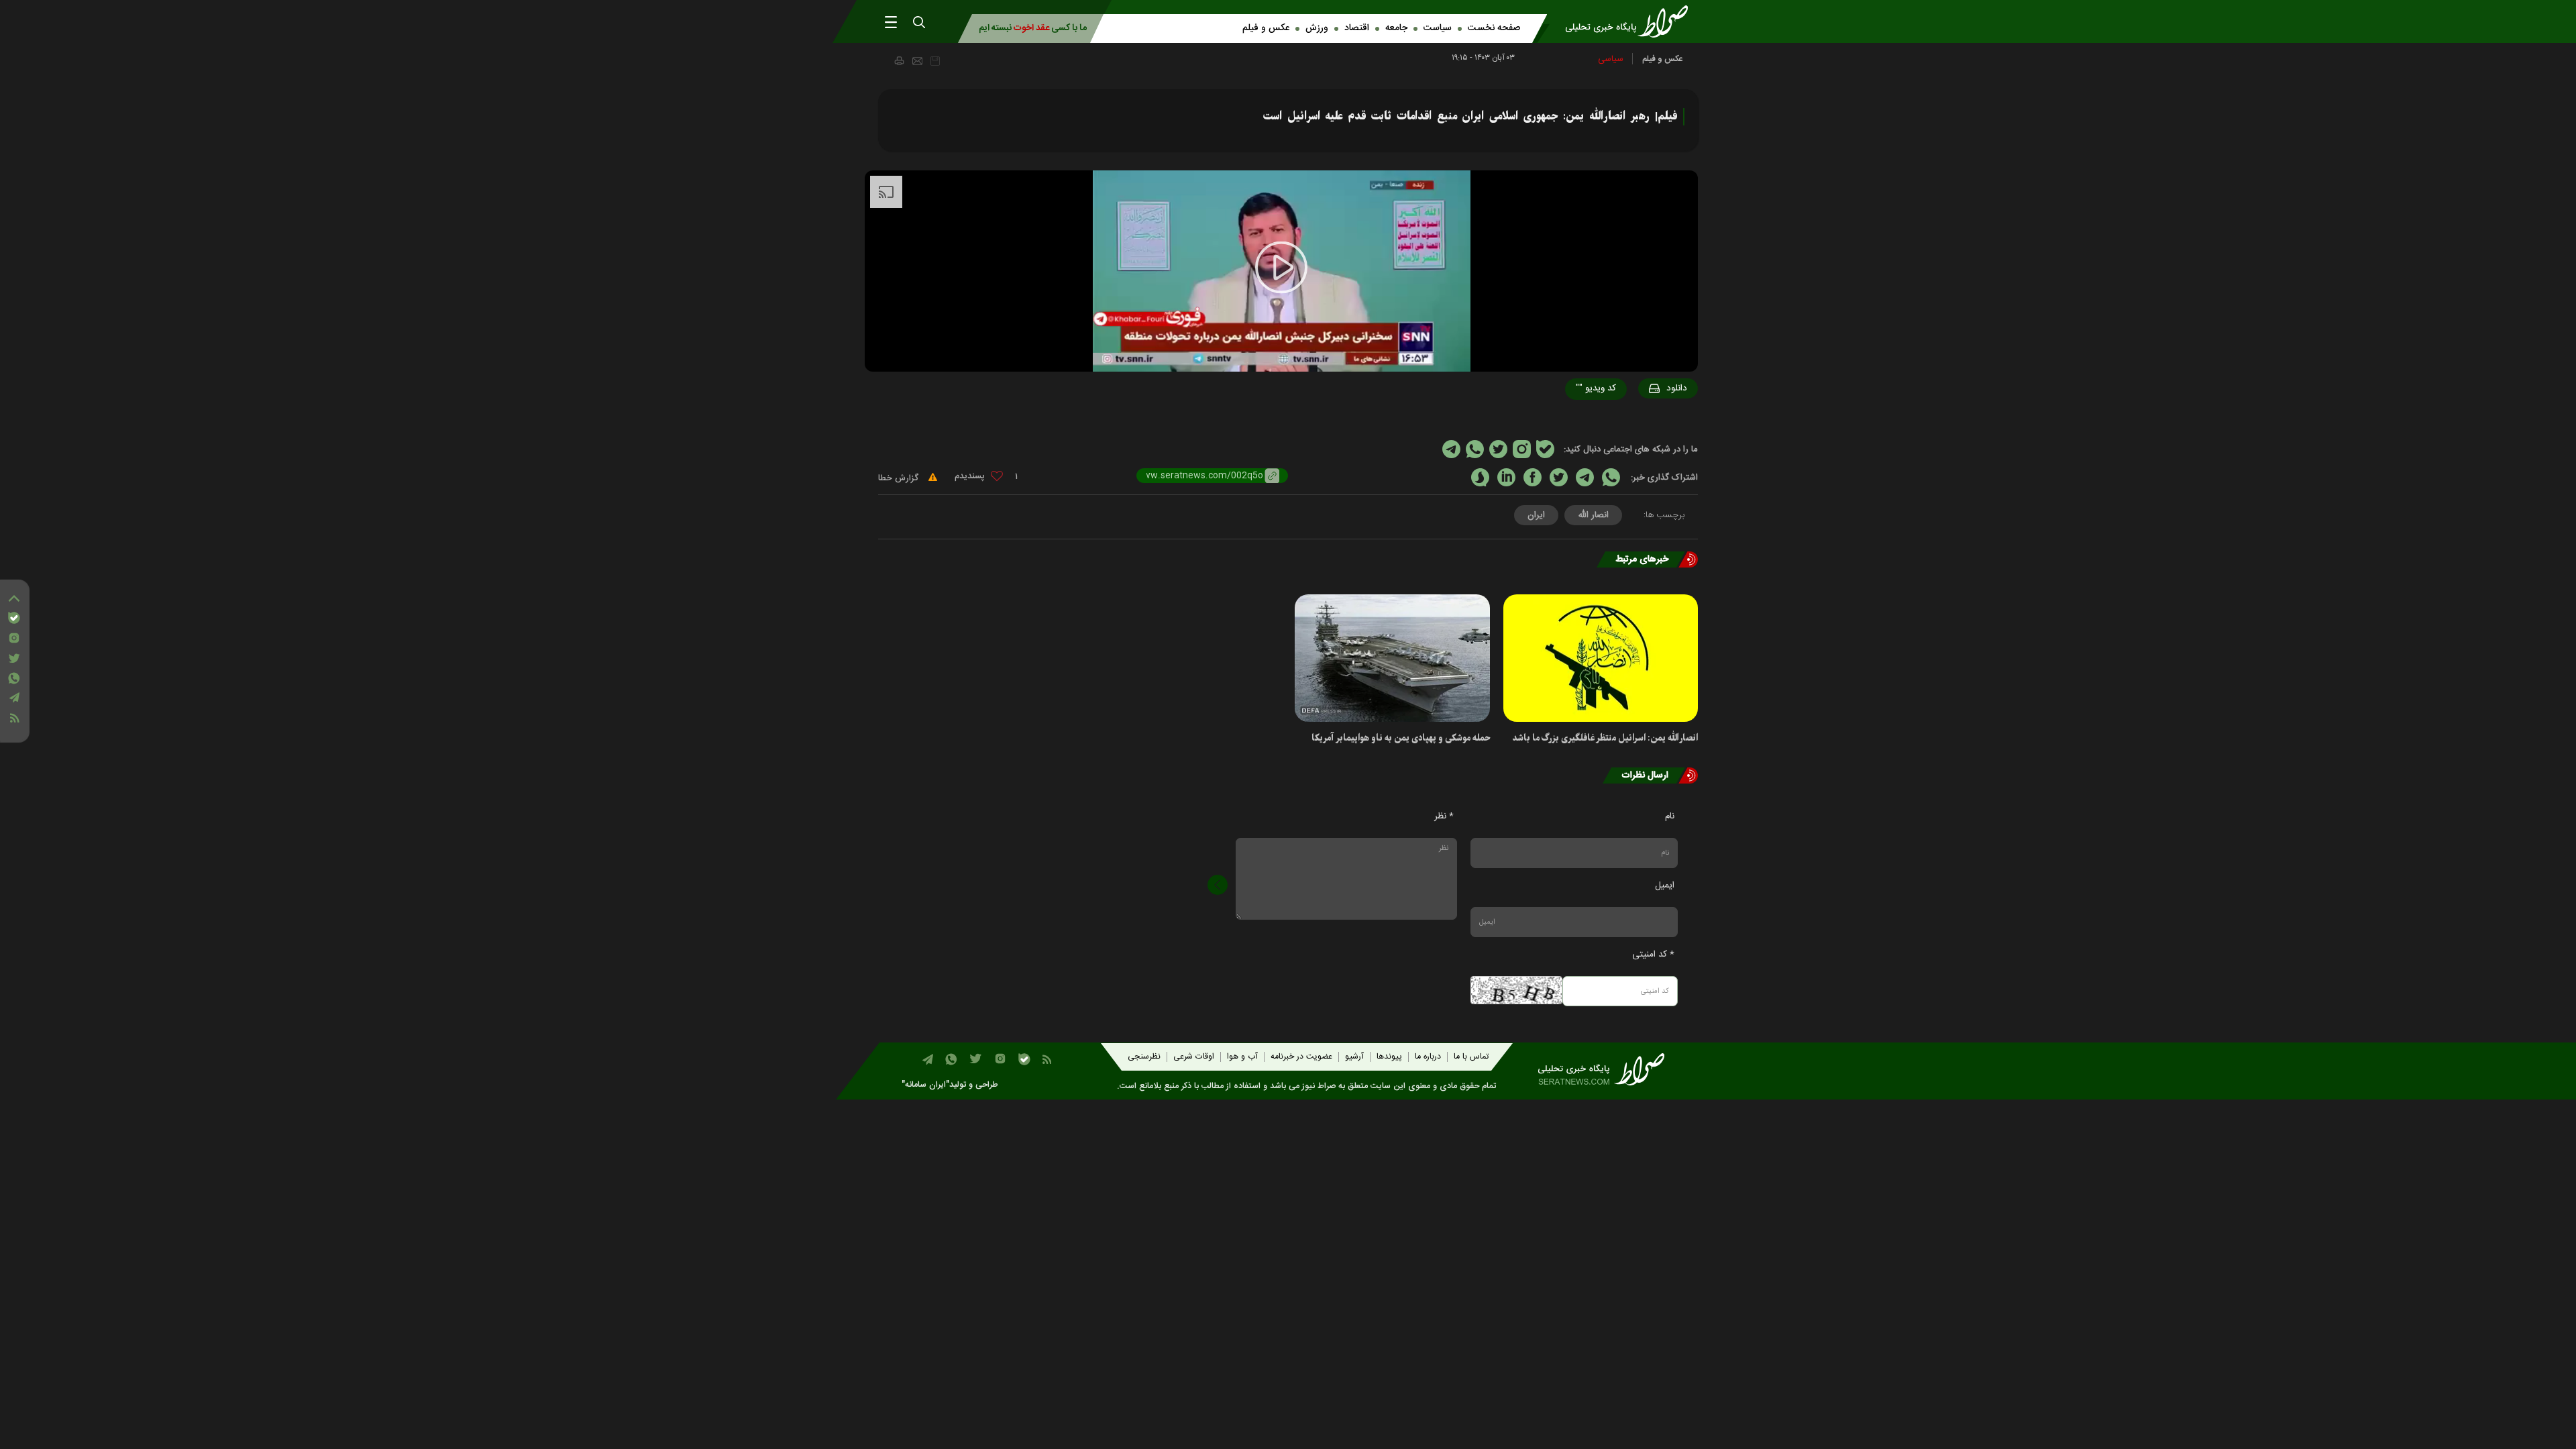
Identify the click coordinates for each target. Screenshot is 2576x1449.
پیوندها (1389, 1057)
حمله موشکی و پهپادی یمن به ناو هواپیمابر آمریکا (1401, 738)
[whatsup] (1611, 477)
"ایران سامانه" (925, 1085)
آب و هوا (1242, 1057)
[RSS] (14, 718)
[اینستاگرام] (14, 638)
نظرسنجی (1144, 1057)
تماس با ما (1471, 1057)
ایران (1536, 515)
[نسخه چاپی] (899, 60)
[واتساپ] (14, 678)
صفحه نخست (1494, 28)
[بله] (14, 618)
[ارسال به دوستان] (917, 61)
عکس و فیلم (1266, 28)
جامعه (1396, 28)
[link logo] (1631, 21)
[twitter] (1559, 477)
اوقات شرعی (1194, 1057)
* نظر (1444, 816)
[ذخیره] (935, 61)
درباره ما (1428, 1057)
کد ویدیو (1596, 388)
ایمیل (1665, 885)
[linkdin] (1506, 477)
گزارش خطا (900, 478)
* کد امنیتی (1653, 955)
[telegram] (1585, 477)
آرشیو (1354, 1057)
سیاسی (1611, 59)
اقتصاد (1357, 28)
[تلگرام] (14, 697)
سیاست (1438, 28)
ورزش (1317, 28)
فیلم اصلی (1651, 423)
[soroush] (1480, 477)
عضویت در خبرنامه (1301, 1057)
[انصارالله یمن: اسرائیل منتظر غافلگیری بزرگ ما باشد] (1601, 658)
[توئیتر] (14, 658)
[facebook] (1533, 477)
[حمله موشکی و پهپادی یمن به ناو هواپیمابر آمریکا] (1392, 658)
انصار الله (1593, 515)
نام (1670, 816)
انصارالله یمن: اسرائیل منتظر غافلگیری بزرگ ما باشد (1605, 738)
